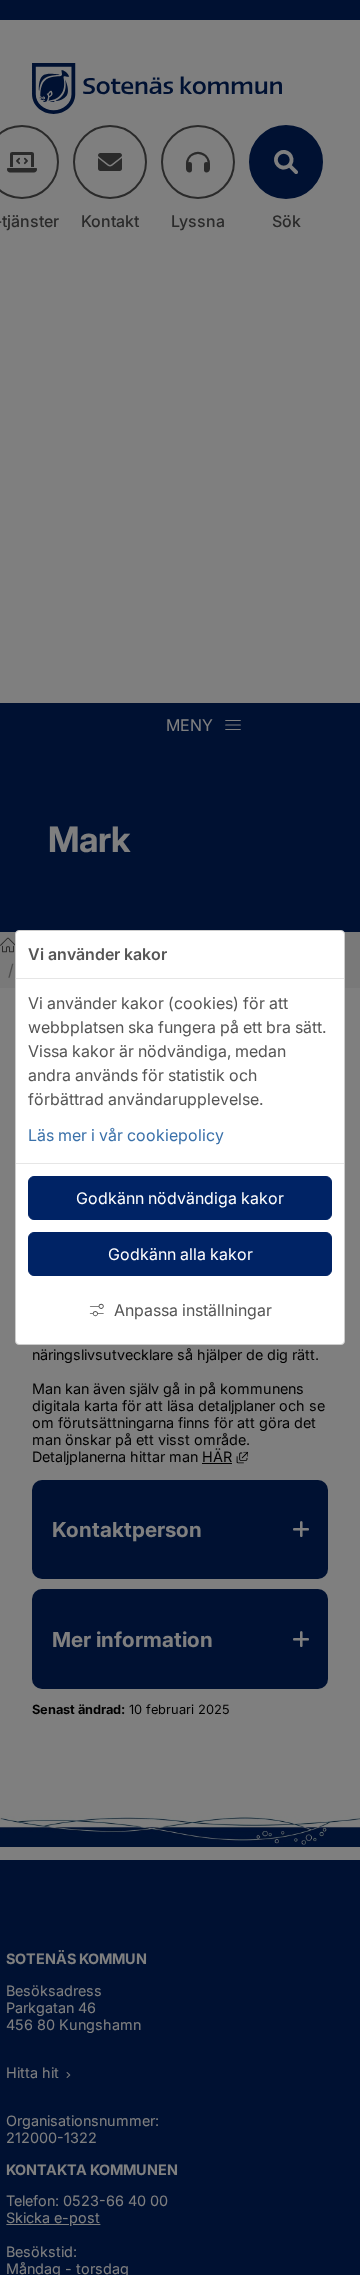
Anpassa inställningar (193, 1310)
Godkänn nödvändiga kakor (180, 1198)
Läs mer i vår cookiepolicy (126, 1135)
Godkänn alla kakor (180, 1254)
